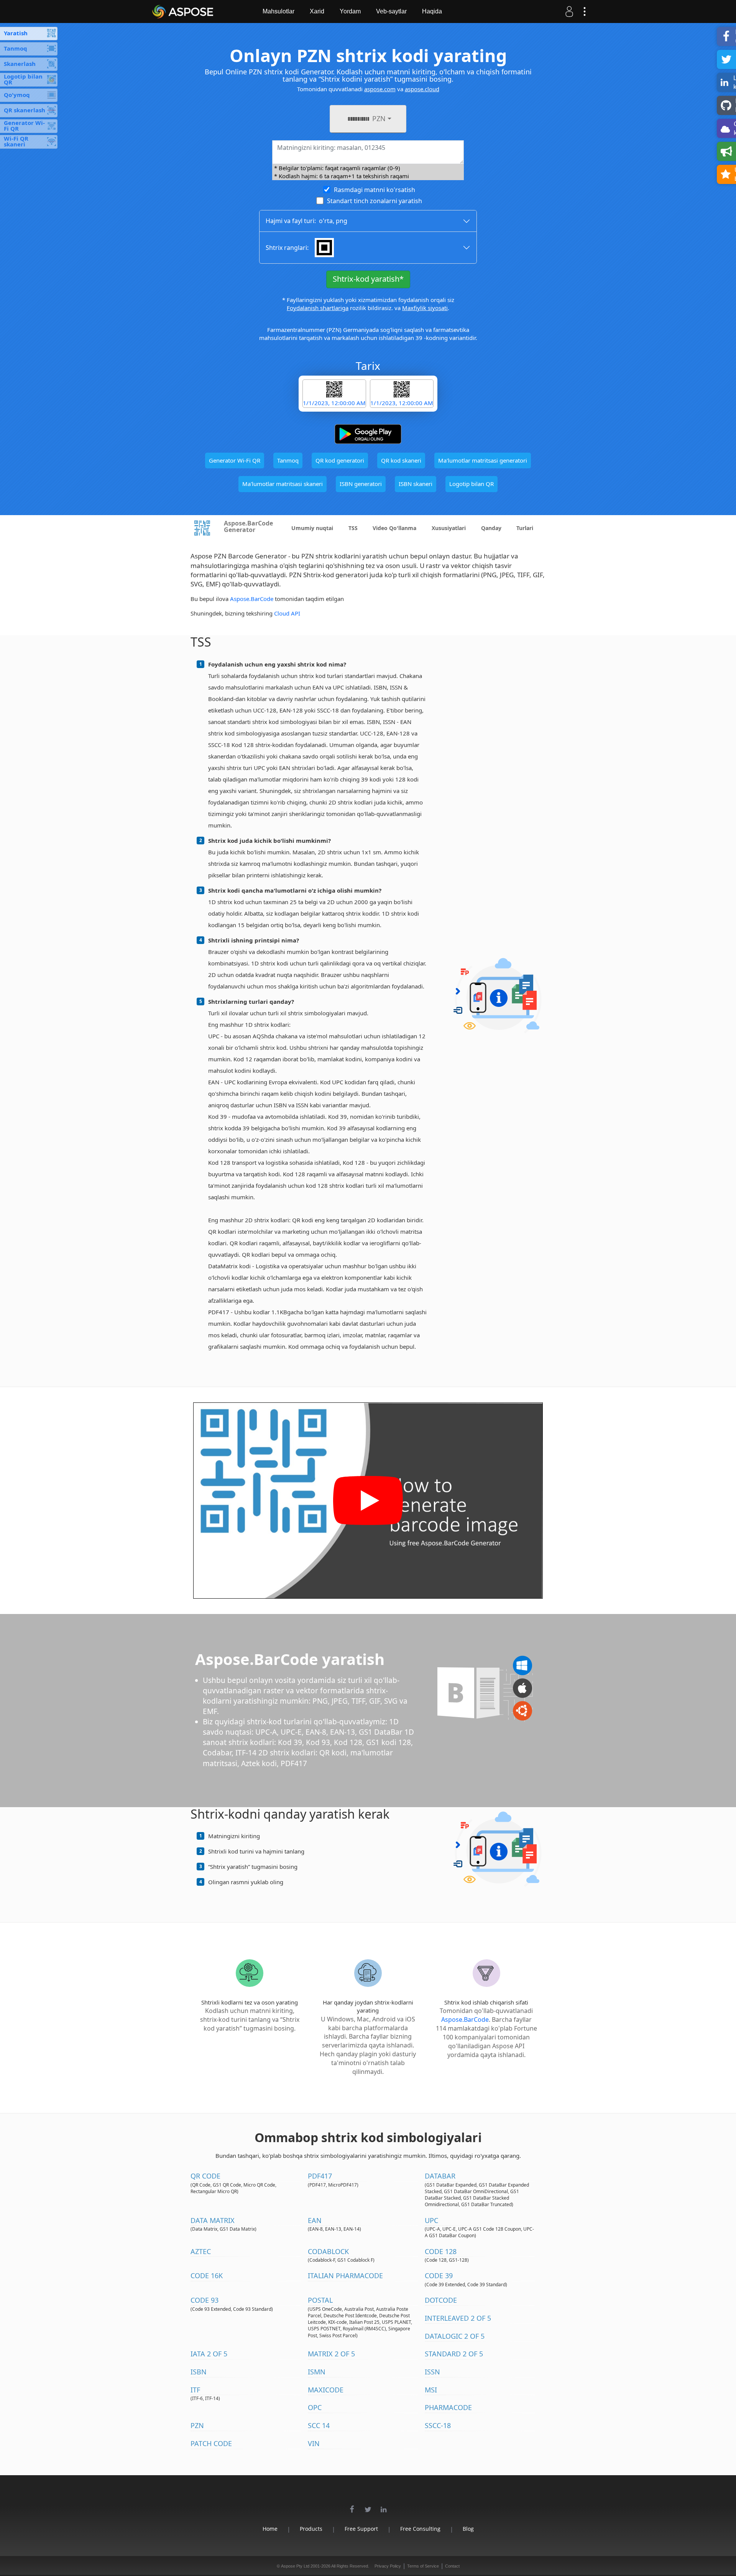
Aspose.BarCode (252, 599)
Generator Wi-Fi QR (235, 460)
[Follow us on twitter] (368, 2505)
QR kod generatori (340, 460)
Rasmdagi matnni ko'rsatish (375, 190)
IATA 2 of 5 (209, 2354)
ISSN (432, 2372)
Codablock (328, 2251)
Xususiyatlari (449, 528)
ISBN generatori (361, 484)
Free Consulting (420, 2529)
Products (311, 2529)
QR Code (205, 2176)
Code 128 (441, 2251)
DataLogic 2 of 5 (455, 2336)
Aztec (201, 2251)
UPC (431, 2220)
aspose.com (380, 89)
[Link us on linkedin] (384, 2505)
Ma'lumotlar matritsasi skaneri (283, 484)
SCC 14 (319, 2425)
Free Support (361, 2529)
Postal (320, 2300)
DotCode (441, 2300)
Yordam (350, 11)
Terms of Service (423, 2566)
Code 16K (207, 2276)
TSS (353, 528)
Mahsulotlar (278, 11)
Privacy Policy (388, 2566)
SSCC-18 (438, 2425)
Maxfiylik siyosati (425, 308)
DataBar (440, 2176)
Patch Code (211, 2443)
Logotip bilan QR (472, 484)
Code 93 (205, 2300)
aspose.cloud (422, 89)
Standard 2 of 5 (454, 2354)
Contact (452, 2566)
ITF (195, 2390)
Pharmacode (448, 2407)
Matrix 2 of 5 (331, 2354)
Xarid (317, 11)
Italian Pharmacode (345, 2276)
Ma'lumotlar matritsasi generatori (483, 460)
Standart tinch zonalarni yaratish (375, 201)
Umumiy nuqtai (312, 528)
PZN (197, 2425)
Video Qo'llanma (394, 528)
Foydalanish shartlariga (318, 308)
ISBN (199, 2372)
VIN (314, 2443)
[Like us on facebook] (352, 2505)
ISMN (317, 2372)
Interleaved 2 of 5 (458, 2318)
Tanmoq (288, 460)
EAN (315, 2220)
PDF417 (320, 2176)
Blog (468, 2529)
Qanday (491, 528)
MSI (431, 2390)
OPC (315, 2407)
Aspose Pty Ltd (295, 2566)
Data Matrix (213, 2220)
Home (270, 2529)
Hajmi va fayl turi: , (306, 221)
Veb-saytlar (391, 11)
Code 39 (439, 2276)
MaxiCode (326, 2390)
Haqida (432, 11)
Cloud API (287, 613)
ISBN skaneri (416, 484)
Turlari (525, 528)
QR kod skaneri (401, 460)
